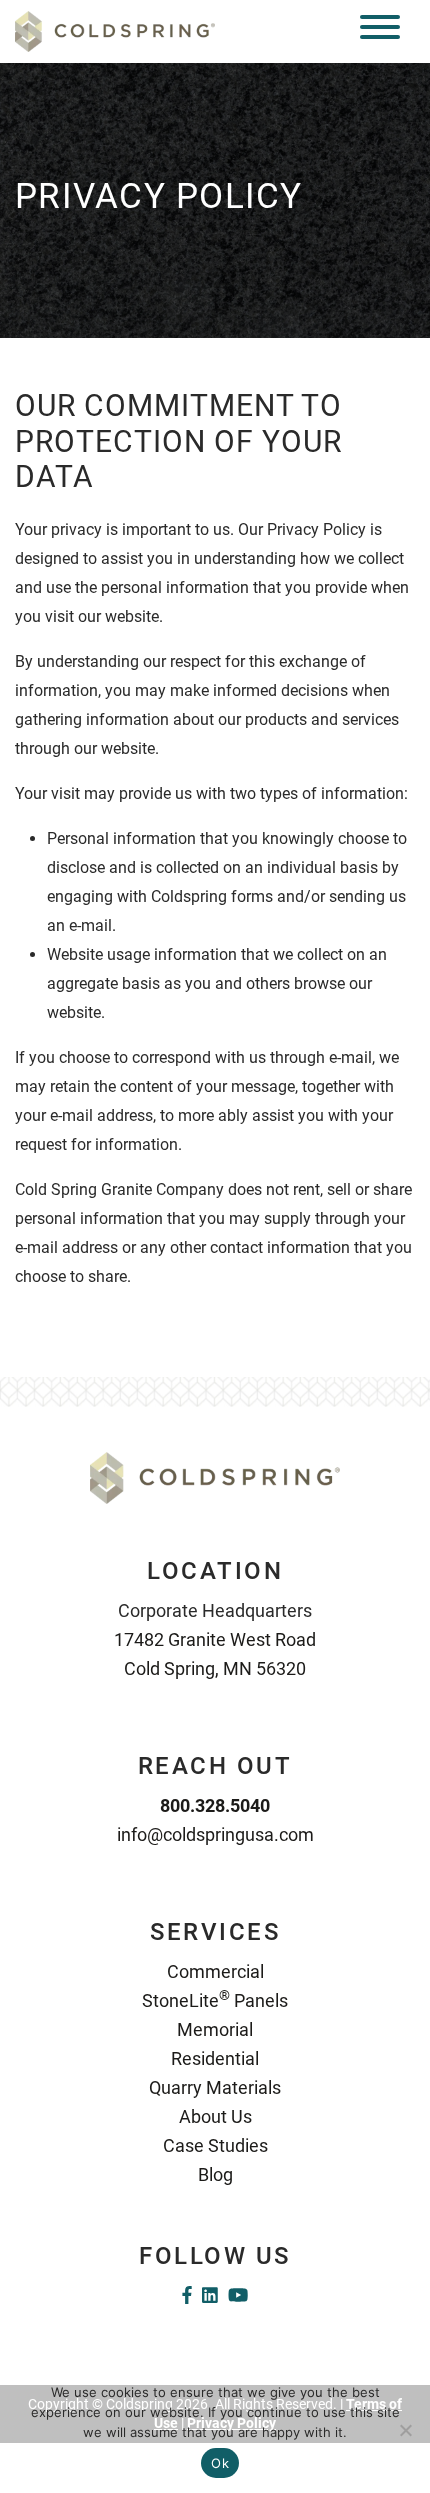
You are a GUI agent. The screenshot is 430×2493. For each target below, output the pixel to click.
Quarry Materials (215, 2087)
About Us (215, 2116)
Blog (215, 2174)
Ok (220, 2463)
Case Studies (215, 2145)
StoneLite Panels (215, 2000)
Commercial (215, 1971)
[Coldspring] (115, 30)
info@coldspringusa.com (215, 1834)
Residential (215, 2058)
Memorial (215, 2029)
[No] (405, 2430)
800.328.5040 (215, 1805)
